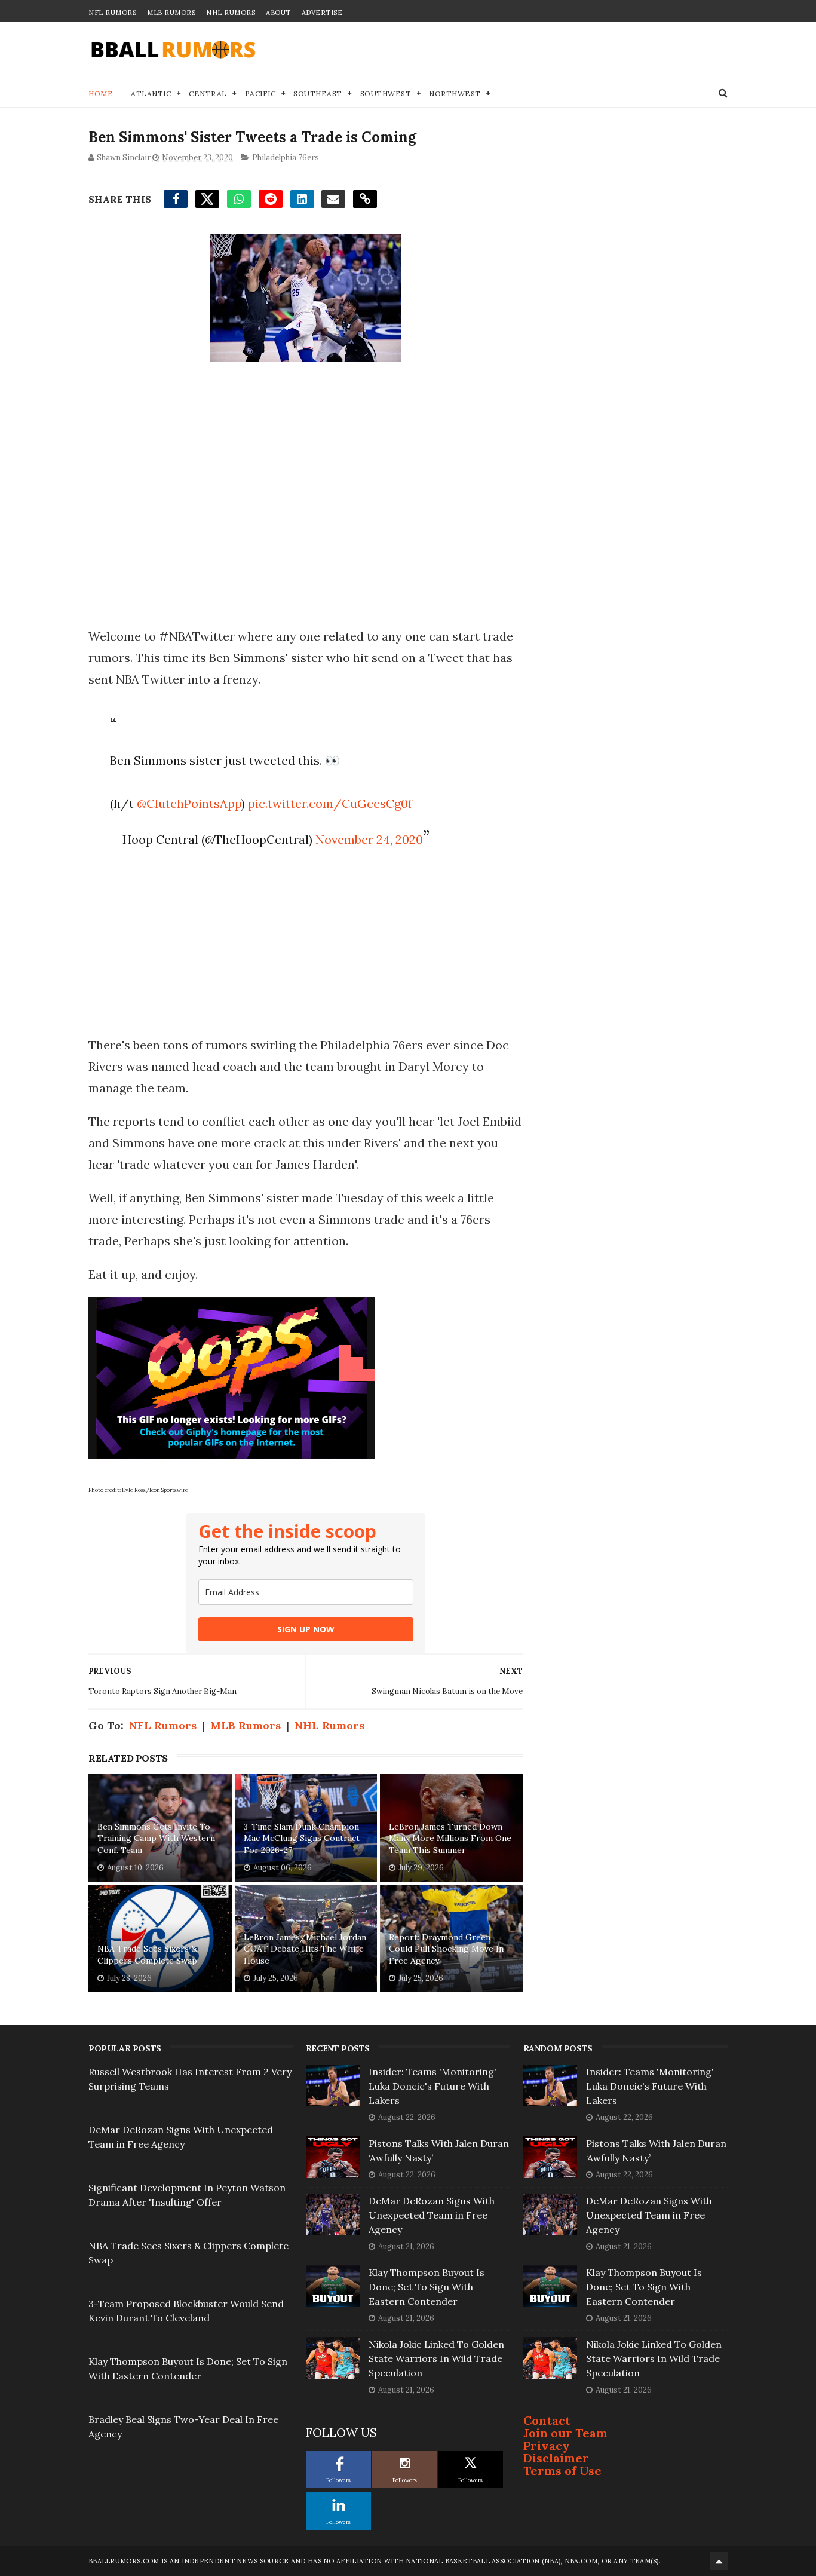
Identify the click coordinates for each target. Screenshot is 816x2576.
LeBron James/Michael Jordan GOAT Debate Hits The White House (305, 1949)
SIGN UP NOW (306, 1629)
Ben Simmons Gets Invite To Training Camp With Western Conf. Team (156, 1838)
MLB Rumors (171, 13)
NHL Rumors (231, 13)
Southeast (318, 94)
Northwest (455, 94)
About (278, 13)
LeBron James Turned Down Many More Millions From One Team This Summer (450, 1838)
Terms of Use (562, 2471)
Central (208, 94)
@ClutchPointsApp (189, 803)
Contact (547, 2420)
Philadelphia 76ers (286, 157)
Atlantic (151, 94)
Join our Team (565, 2433)
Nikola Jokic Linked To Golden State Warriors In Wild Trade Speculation (436, 2358)
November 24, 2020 (369, 839)
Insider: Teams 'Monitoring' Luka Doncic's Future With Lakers (432, 2086)
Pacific (260, 94)
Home (101, 94)
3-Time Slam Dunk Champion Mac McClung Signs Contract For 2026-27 (302, 1838)
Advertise (322, 13)
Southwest (386, 94)
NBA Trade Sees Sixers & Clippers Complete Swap (147, 1955)
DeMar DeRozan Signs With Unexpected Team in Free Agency (432, 2215)
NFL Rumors (112, 13)
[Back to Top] (719, 2561)
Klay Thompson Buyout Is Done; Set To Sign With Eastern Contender (427, 2287)
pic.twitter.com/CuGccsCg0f (330, 803)
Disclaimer (556, 2458)
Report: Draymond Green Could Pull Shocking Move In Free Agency (446, 1949)
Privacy (547, 2445)
